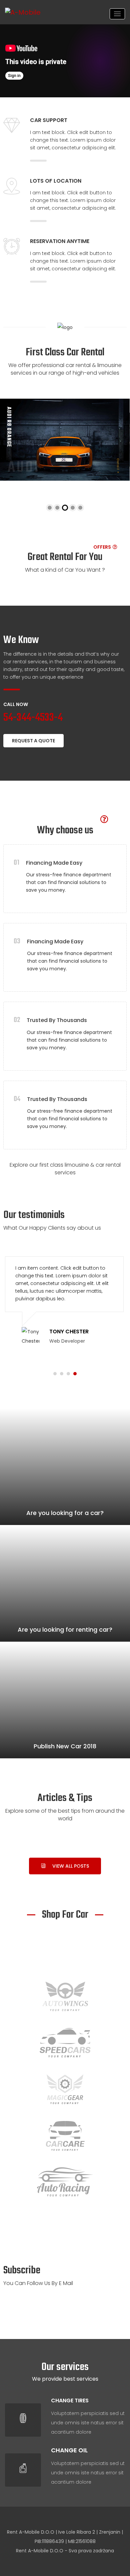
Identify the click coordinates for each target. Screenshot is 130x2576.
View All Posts (71, 1866)
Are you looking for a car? (65, 1513)
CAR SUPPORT (49, 120)
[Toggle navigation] (117, 14)
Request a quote (33, 741)
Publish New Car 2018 (65, 1746)
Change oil (69, 2450)
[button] (55, 1374)
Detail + (118, 466)
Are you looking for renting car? (65, 1629)
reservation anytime (60, 241)
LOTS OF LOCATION (56, 181)
